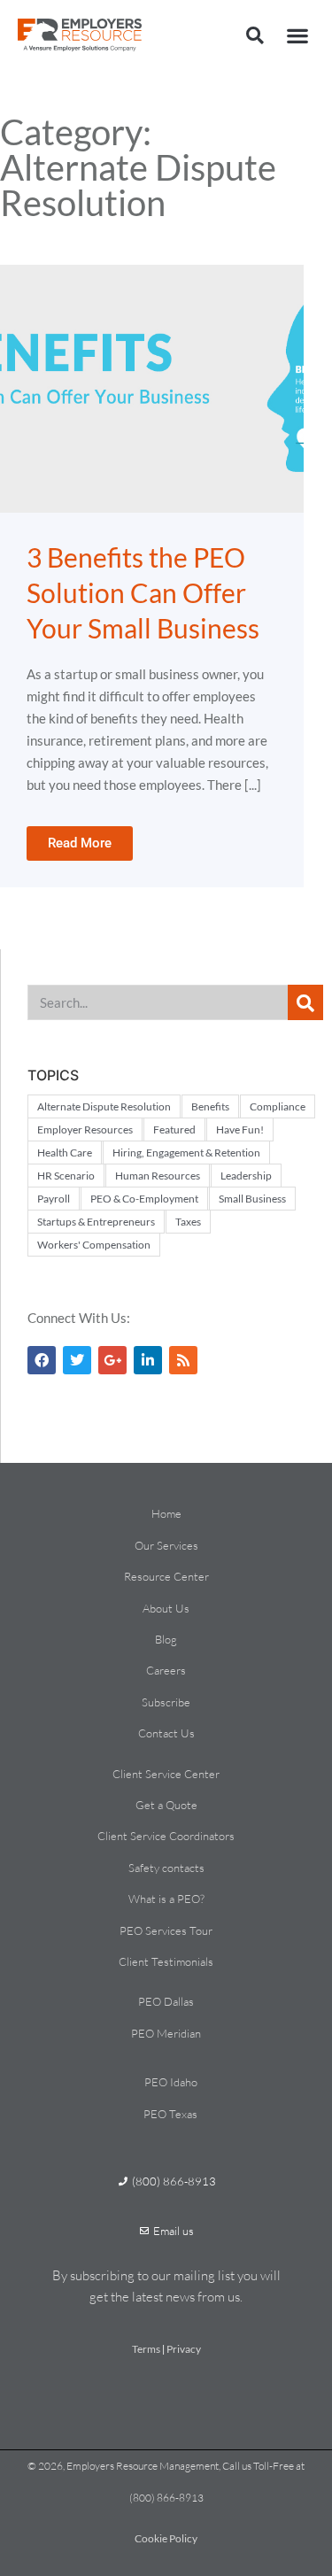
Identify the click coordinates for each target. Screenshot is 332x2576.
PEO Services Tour (166, 1930)
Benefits (210, 1106)
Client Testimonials (166, 1961)
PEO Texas (170, 2114)
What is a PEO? (166, 1899)
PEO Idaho (171, 2082)
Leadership (246, 1176)
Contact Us (166, 1733)
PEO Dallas (166, 2001)
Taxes (188, 1222)
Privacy (184, 2349)
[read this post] (152, 389)
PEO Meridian (166, 2033)
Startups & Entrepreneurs (96, 1222)
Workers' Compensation (94, 1245)
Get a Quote (166, 1805)
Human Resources (158, 1176)
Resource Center (166, 1576)
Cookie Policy (166, 2538)
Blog (166, 1639)
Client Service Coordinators (166, 1836)
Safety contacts (166, 1868)
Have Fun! (240, 1129)
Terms (146, 2349)
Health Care (65, 1153)
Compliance (278, 1106)
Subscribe (166, 1702)
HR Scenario (66, 1176)
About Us (166, 1608)
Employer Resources (85, 1129)
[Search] (305, 1002)
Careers (166, 1670)
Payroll (54, 1199)
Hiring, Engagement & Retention (186, 1153)
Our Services (166, 1545)
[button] (255, 35)
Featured (174, 1129)
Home (166, 1513)
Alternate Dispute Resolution (104, 1106)
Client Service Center (166, 1774)
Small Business (252, 1199)
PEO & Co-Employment (144, 1199)
